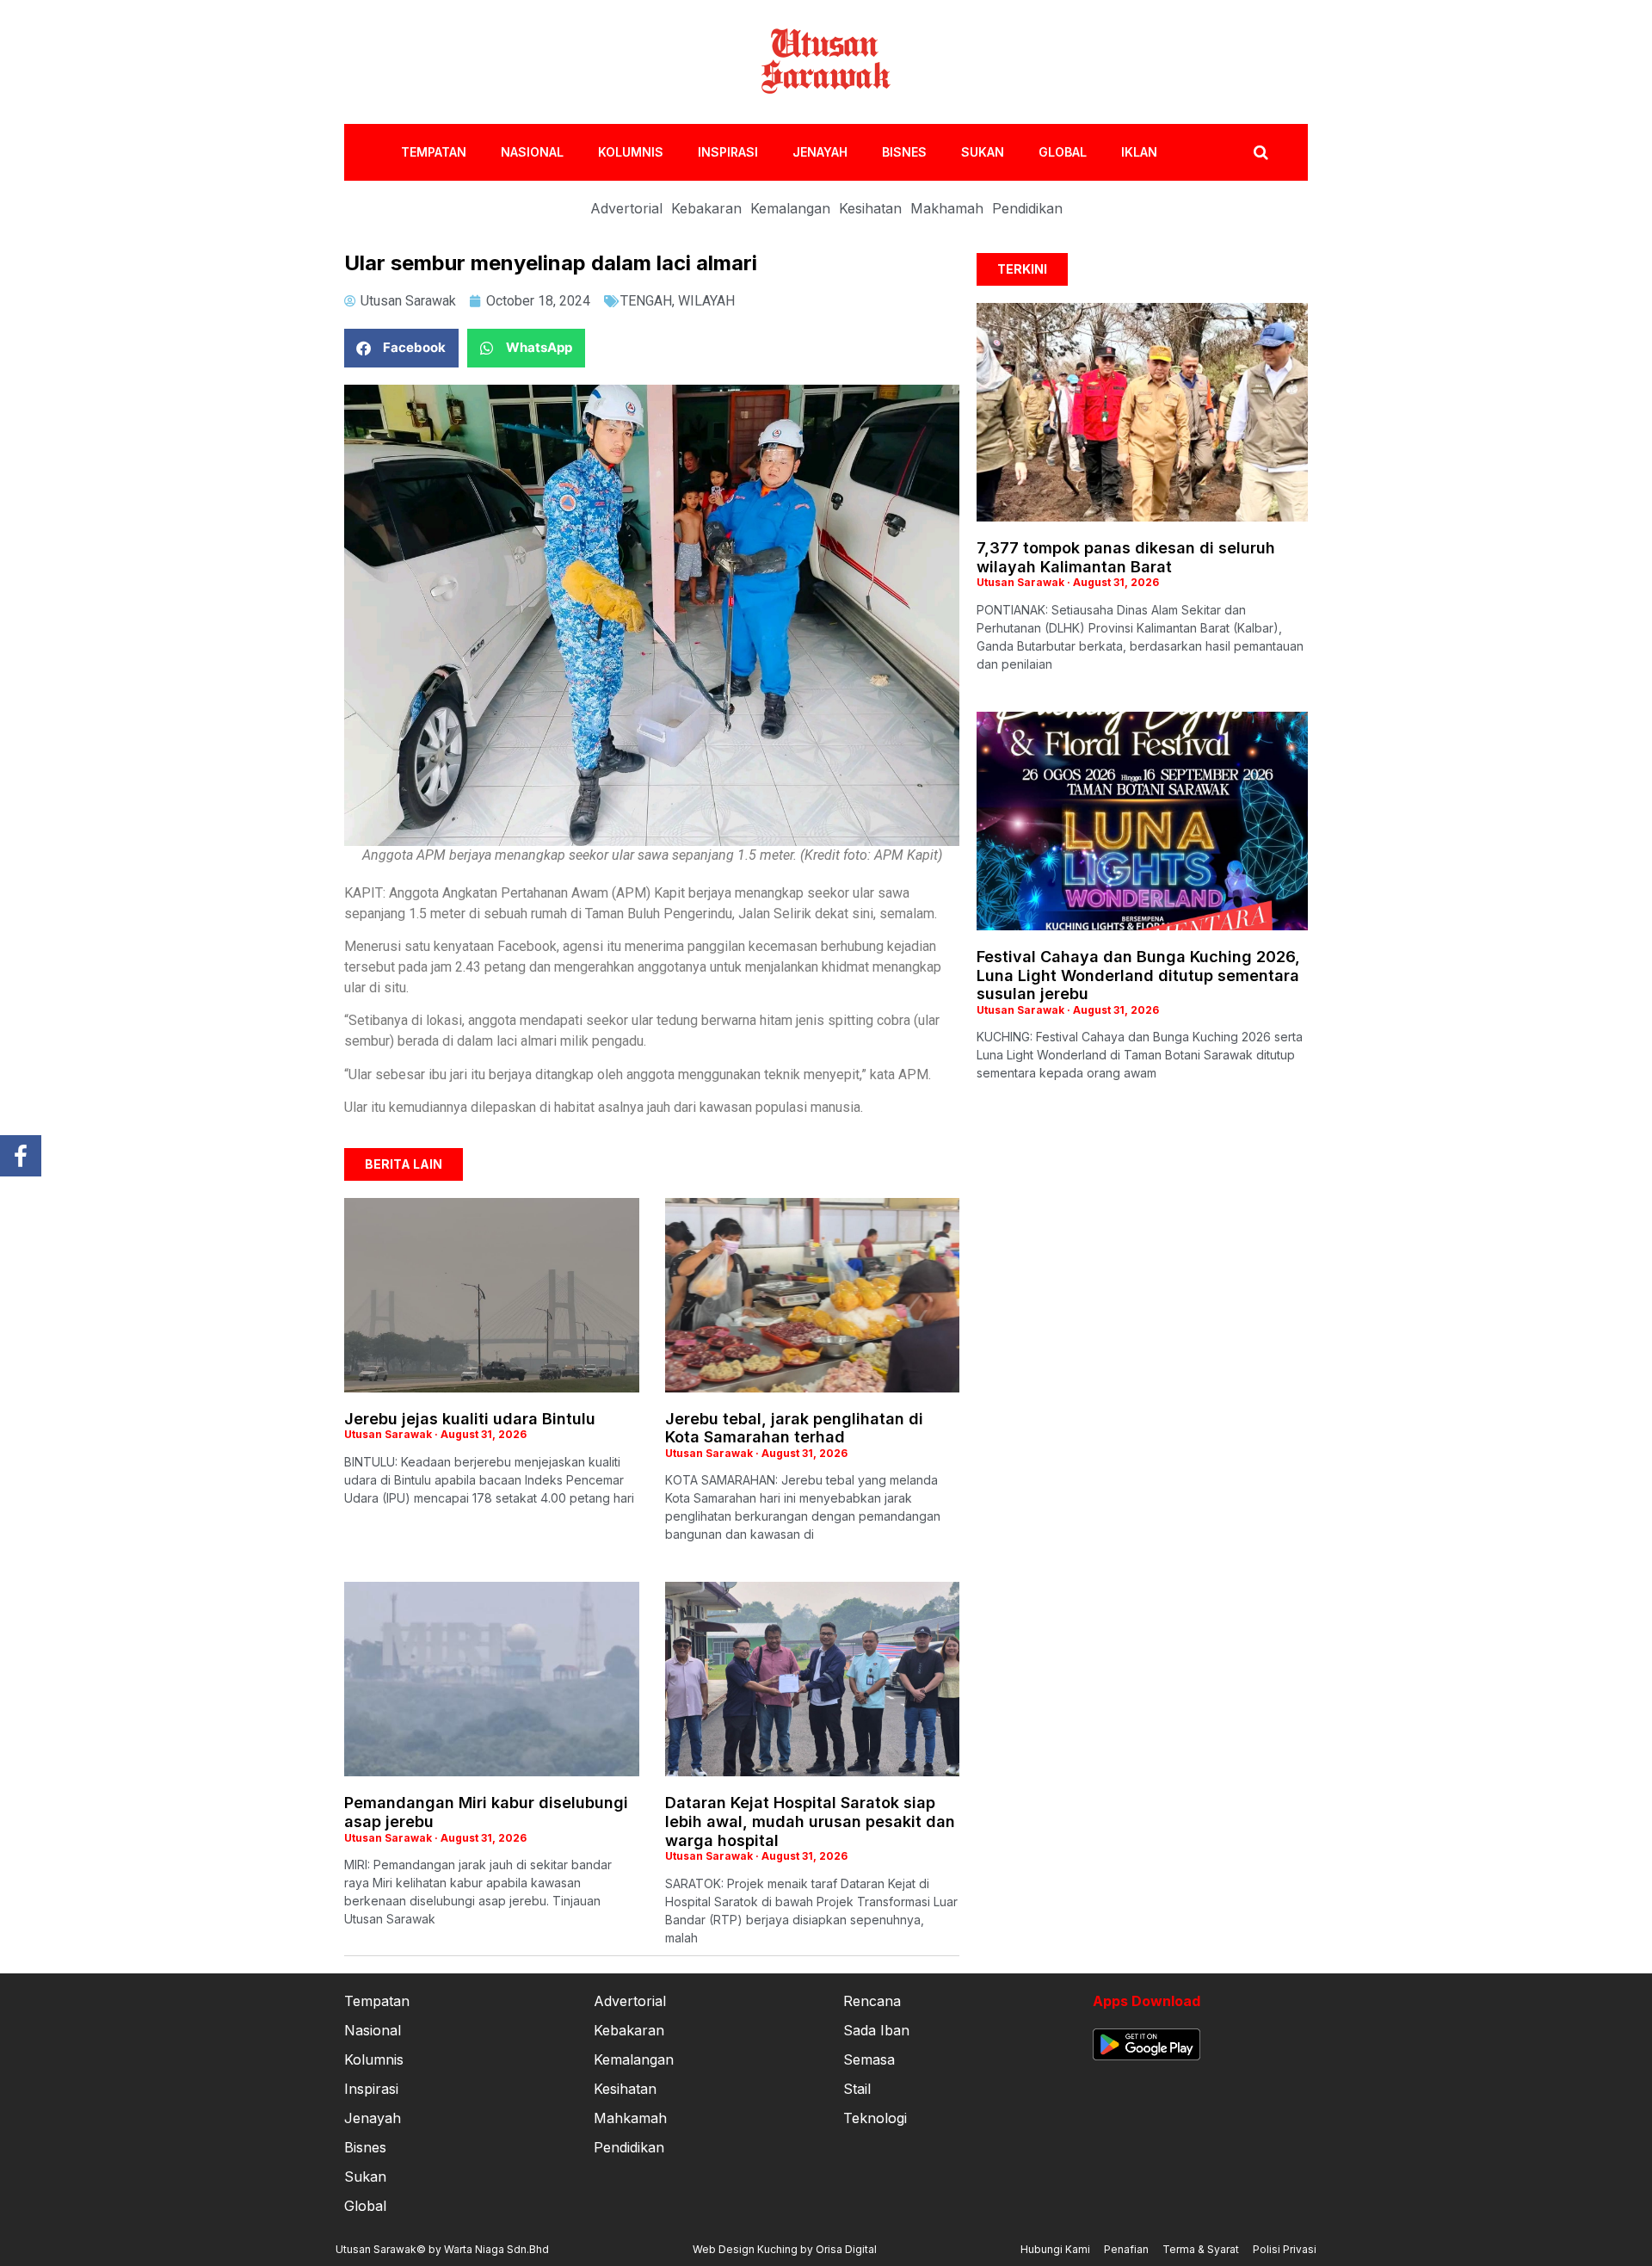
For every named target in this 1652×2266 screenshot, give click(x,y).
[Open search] (1261, 152)
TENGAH (646, 301)
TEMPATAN (434, 152)
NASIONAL (532, 152)
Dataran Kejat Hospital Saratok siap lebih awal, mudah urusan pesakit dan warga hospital (810, 1821)
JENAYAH (820, 152)
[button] (401, 348)
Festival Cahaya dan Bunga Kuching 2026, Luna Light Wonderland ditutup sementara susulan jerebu (1138, 975)
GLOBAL (1063, 152)
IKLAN (1139, 152)
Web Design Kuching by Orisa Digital (785, 2249)
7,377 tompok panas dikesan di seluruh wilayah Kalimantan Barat (1126, 557)
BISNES (904, 152)
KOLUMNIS (631, 152)
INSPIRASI (728, 152)
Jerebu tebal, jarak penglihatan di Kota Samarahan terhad (794, 1428)
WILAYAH (706, 301)
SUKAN (983, 152)
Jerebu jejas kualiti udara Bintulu (470, 1419)
